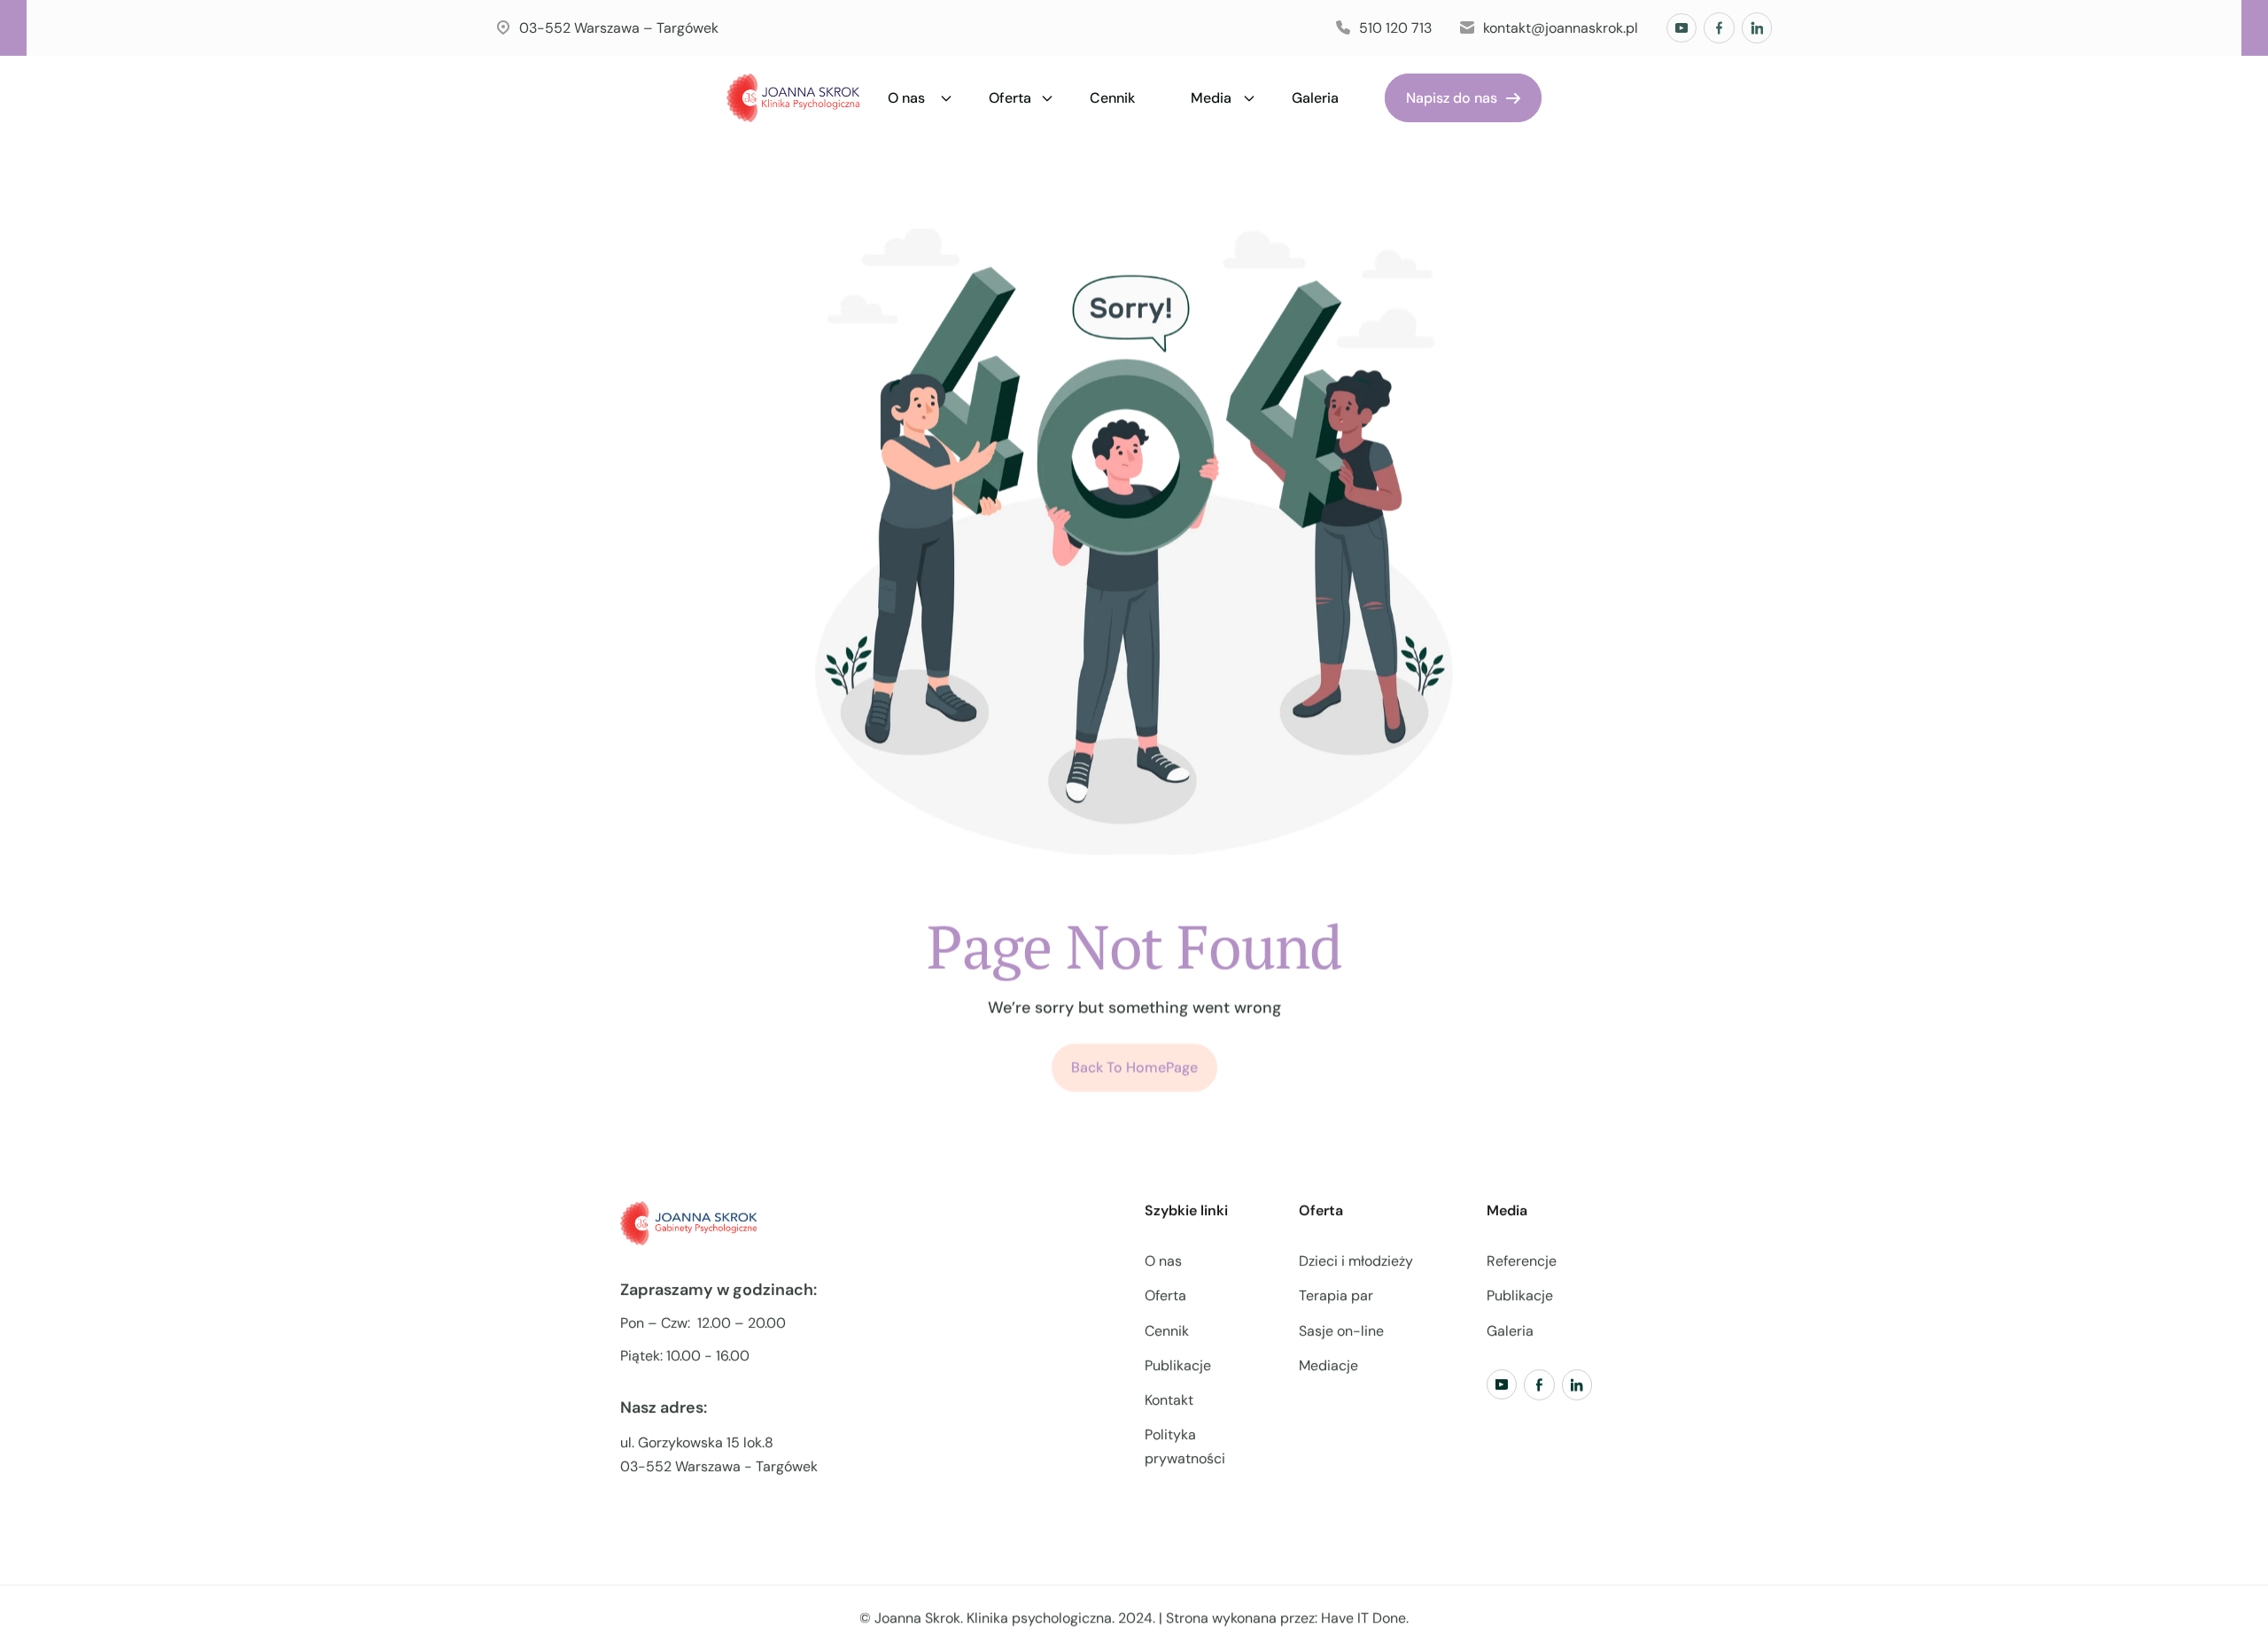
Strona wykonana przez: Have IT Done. (1287, 1618)
